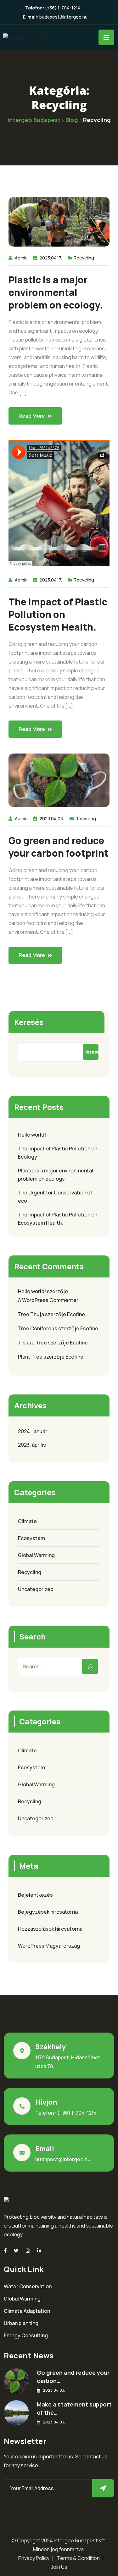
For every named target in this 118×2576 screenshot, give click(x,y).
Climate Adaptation (27, 2311)
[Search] (90, 1666)
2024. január (33, 1431)
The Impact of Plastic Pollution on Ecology (58, 1153)
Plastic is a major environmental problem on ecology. (56, 292)
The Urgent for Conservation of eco (55, 1197)
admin (21, 258)
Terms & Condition (78, 2558)
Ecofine (76, 1314)
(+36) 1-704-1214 (63, 8)
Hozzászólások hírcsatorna (50, 1929)
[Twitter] (16, 2251)
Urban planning (21, 2323)
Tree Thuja (31, 1314)
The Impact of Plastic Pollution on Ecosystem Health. (58, 615)
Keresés (29, 1022)
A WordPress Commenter (48, 1300)
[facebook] (5, 2251)
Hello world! (32, 1135)
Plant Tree (30, 1357)
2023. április (32, 1445)
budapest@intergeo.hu (63, 17)
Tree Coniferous (38, 1328)
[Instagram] (28, 2251)
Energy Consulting (26, 2335)
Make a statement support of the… (74, 2408)
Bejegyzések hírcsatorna (48, 1912)
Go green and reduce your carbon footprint (59, 847)
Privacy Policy (34, 2558)
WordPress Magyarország (49, 1946)
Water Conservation (28, 2286)
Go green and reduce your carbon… (73, 2377)
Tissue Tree (32, 1343)
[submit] (103, 2488)
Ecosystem (31, 1538)
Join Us (59, 2567)
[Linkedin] (39, 2251)
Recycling (84, 258)
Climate (27, 1521)
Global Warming (36, 1555)
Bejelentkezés (35, 1895)
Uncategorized (36, 1589)
